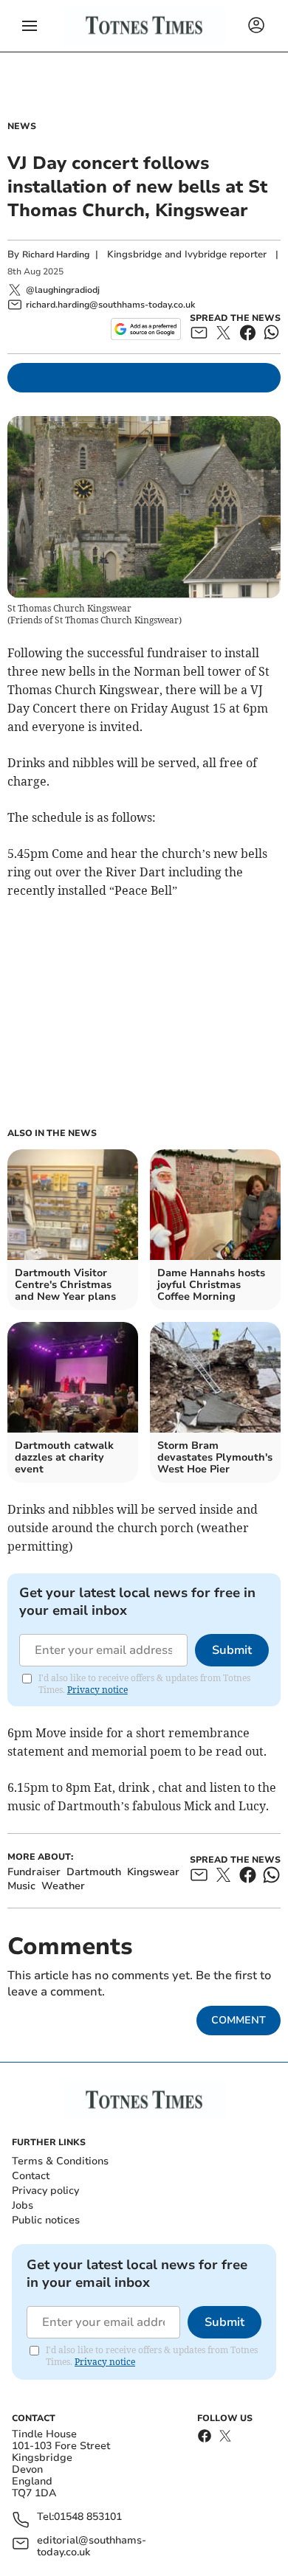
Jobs (23, 2205)
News (22, 126)
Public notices (46, 2220)
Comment (239, 2020)
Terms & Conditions (60, 2161)
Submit (232, 1650)
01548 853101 (88, 2517)
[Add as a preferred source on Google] (146, 329)
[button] (30, 26)
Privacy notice (97, 1690)
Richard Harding (56, 255)
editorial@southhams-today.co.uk (92, 2546)
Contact (31, 2176)
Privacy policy (45, 2191)
